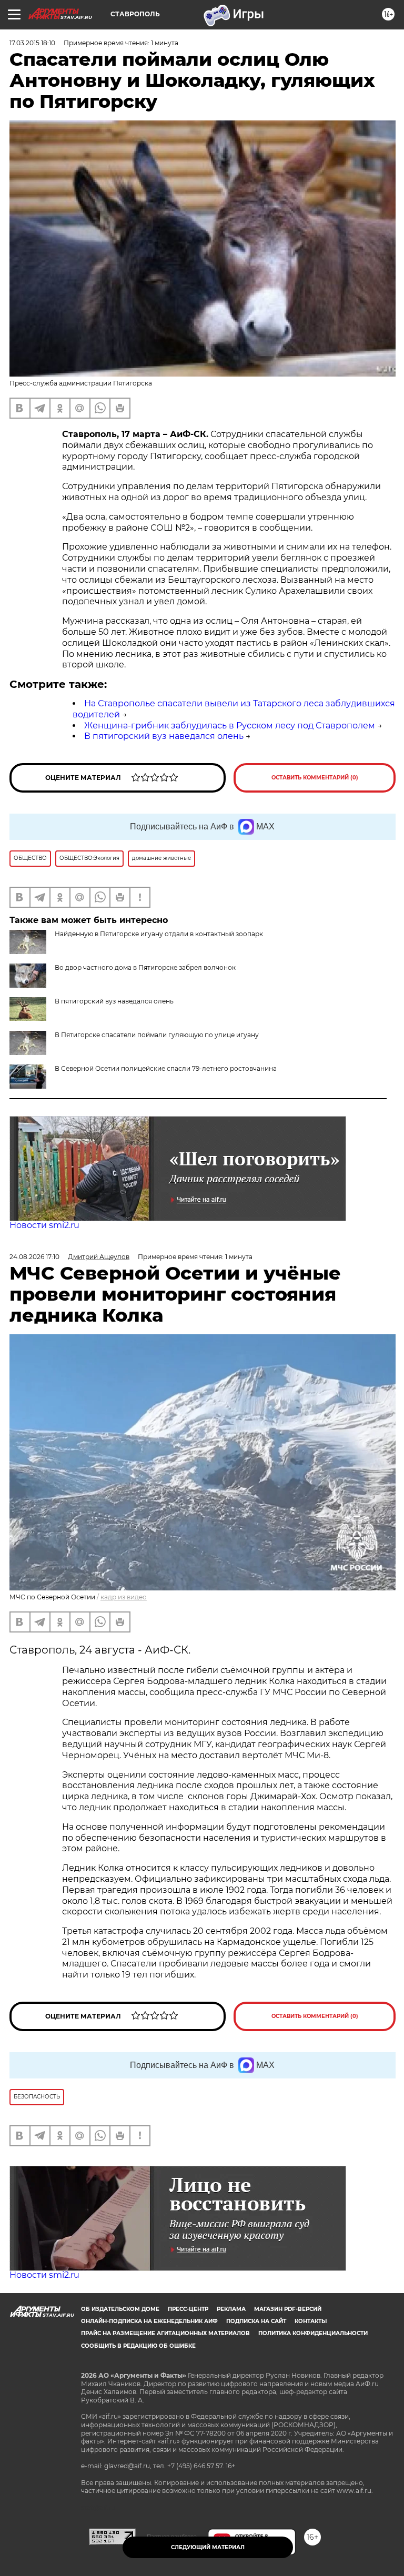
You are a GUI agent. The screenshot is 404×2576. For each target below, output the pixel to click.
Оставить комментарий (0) (315, 778)
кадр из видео (124, 1597)
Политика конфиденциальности (313, 2333)
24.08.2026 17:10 (34, 1257)
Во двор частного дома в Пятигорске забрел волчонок (145, 967)
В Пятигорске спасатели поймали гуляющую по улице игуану (157, 1035)
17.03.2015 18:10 (32, 43)
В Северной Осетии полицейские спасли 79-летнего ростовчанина (166, 1068)
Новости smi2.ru (44, 1225)
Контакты (311, 2321)
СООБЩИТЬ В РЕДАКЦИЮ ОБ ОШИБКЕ (138, 2346)
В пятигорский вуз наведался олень (164, 736)
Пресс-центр (188, 2309)
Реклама (231, 2309)
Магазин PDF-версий (288, 2309)
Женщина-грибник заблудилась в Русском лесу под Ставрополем (230, 726)
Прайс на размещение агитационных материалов (165, 2333)
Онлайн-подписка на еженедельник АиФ (149, 2321)
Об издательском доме (120, 2309)
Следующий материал (208, 2547)
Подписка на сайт (256, 2321)
